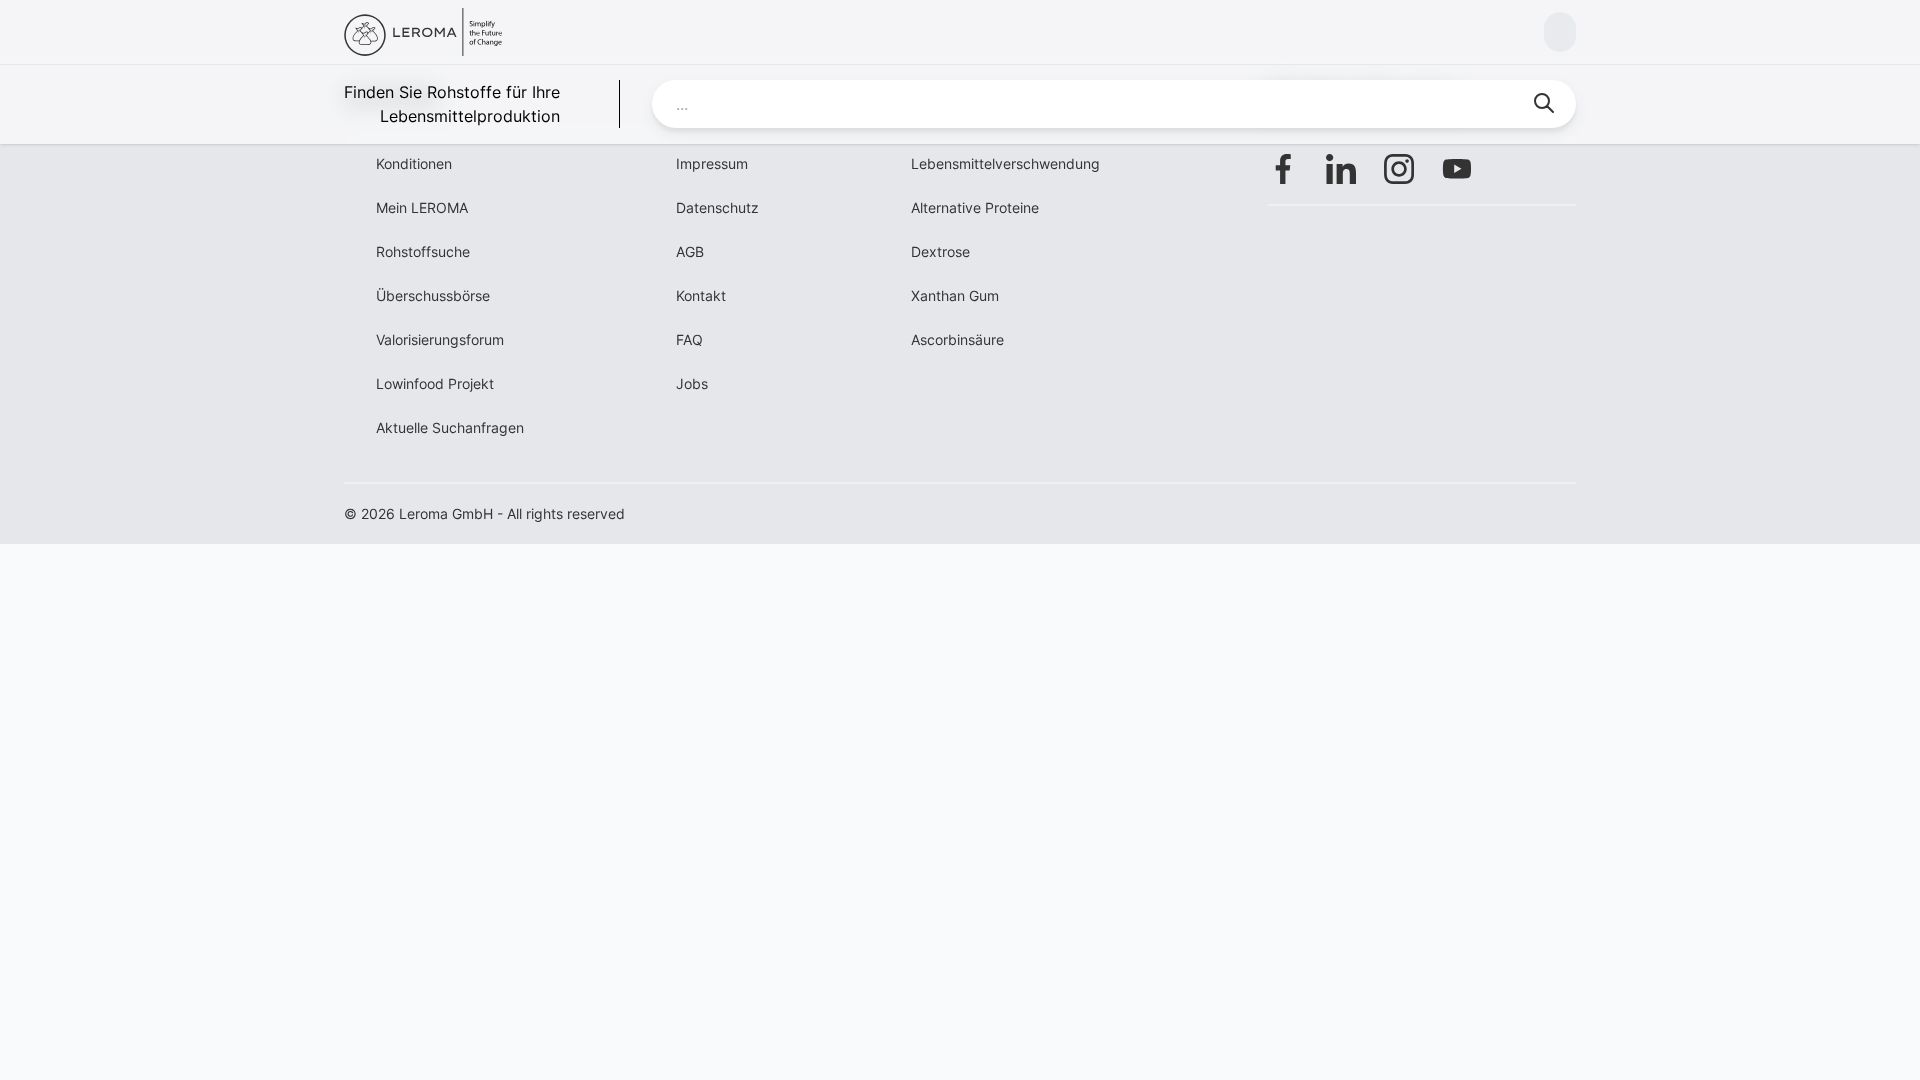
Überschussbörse (433, 295)
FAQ (689, 339)
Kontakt (701, 295)
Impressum (712, 163)
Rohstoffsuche (423, 251)
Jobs (692, 383)
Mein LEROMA (422, 207)
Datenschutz (717, 207)
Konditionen (414, 163)
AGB (690, 251)
